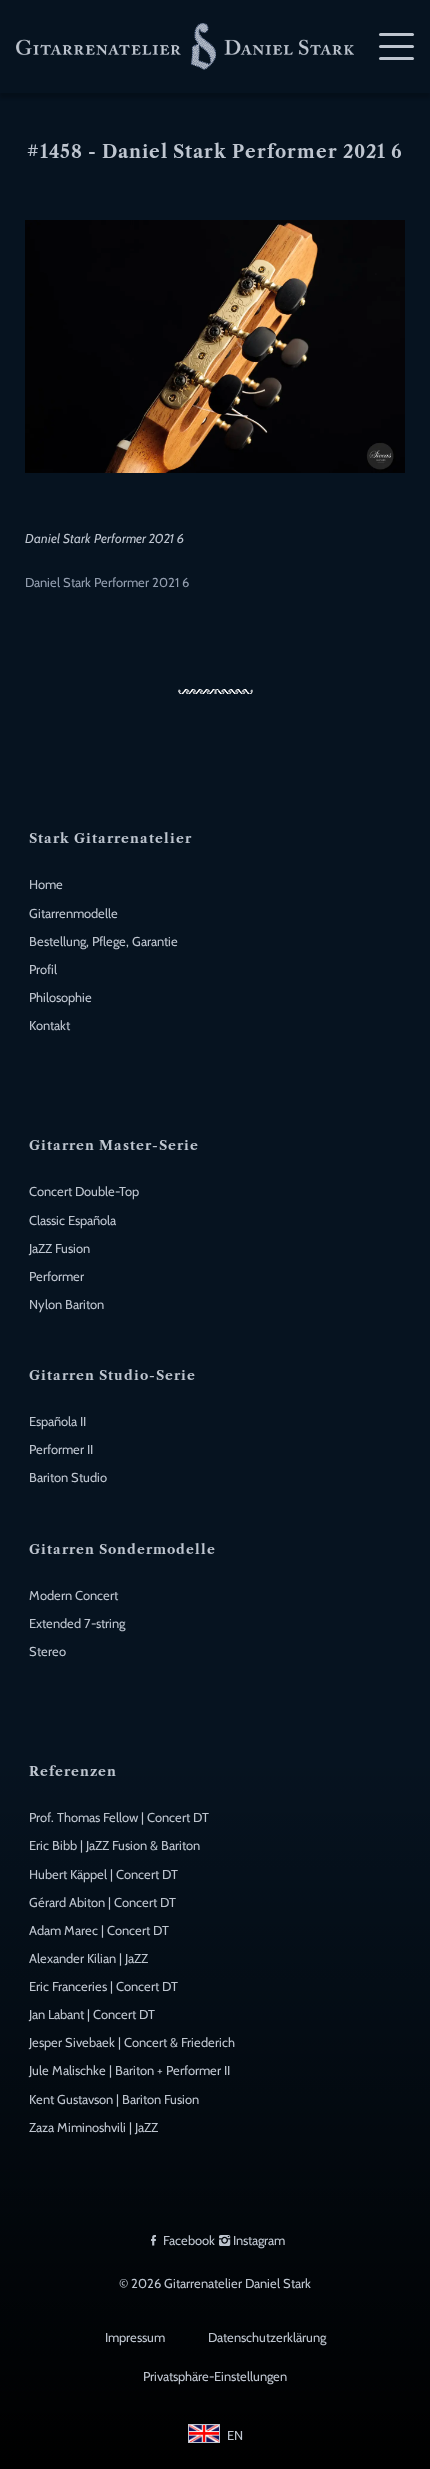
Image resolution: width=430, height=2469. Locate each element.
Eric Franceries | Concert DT (103, 1986)
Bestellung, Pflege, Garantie (103, 941)
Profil (43, 969)
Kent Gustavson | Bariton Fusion (114, 2099)
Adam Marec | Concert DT (99, 1930)
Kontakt (49, 1025)
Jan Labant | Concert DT (92, 2014)
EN (235, 2435)
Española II (57, 1421)
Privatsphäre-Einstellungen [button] (215, 2376)
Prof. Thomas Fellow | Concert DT (119, 1817)
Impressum (135, 2337)
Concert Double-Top (84, 1191)
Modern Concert (73, 1595)
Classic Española (72, 1220)
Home (46, 884)
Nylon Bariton (66, 1304)
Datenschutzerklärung (267, 2337)
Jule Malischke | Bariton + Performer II (129, 2070)
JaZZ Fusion (59, 1248)
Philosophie (60, 997)
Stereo (47, 1651)
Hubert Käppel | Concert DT (103, 1874)
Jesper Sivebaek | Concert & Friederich (132, 2042)
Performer (56, 1276)
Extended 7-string (77, 1623)
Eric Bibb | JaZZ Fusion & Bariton (114, 1845)
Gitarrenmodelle (73, 913)
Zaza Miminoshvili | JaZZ (93, 2127)
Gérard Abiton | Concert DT (102, 1902)
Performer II (61, 1449)
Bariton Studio (68, 1477)
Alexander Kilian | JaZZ (88, 1958)
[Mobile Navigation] (396, 46)
